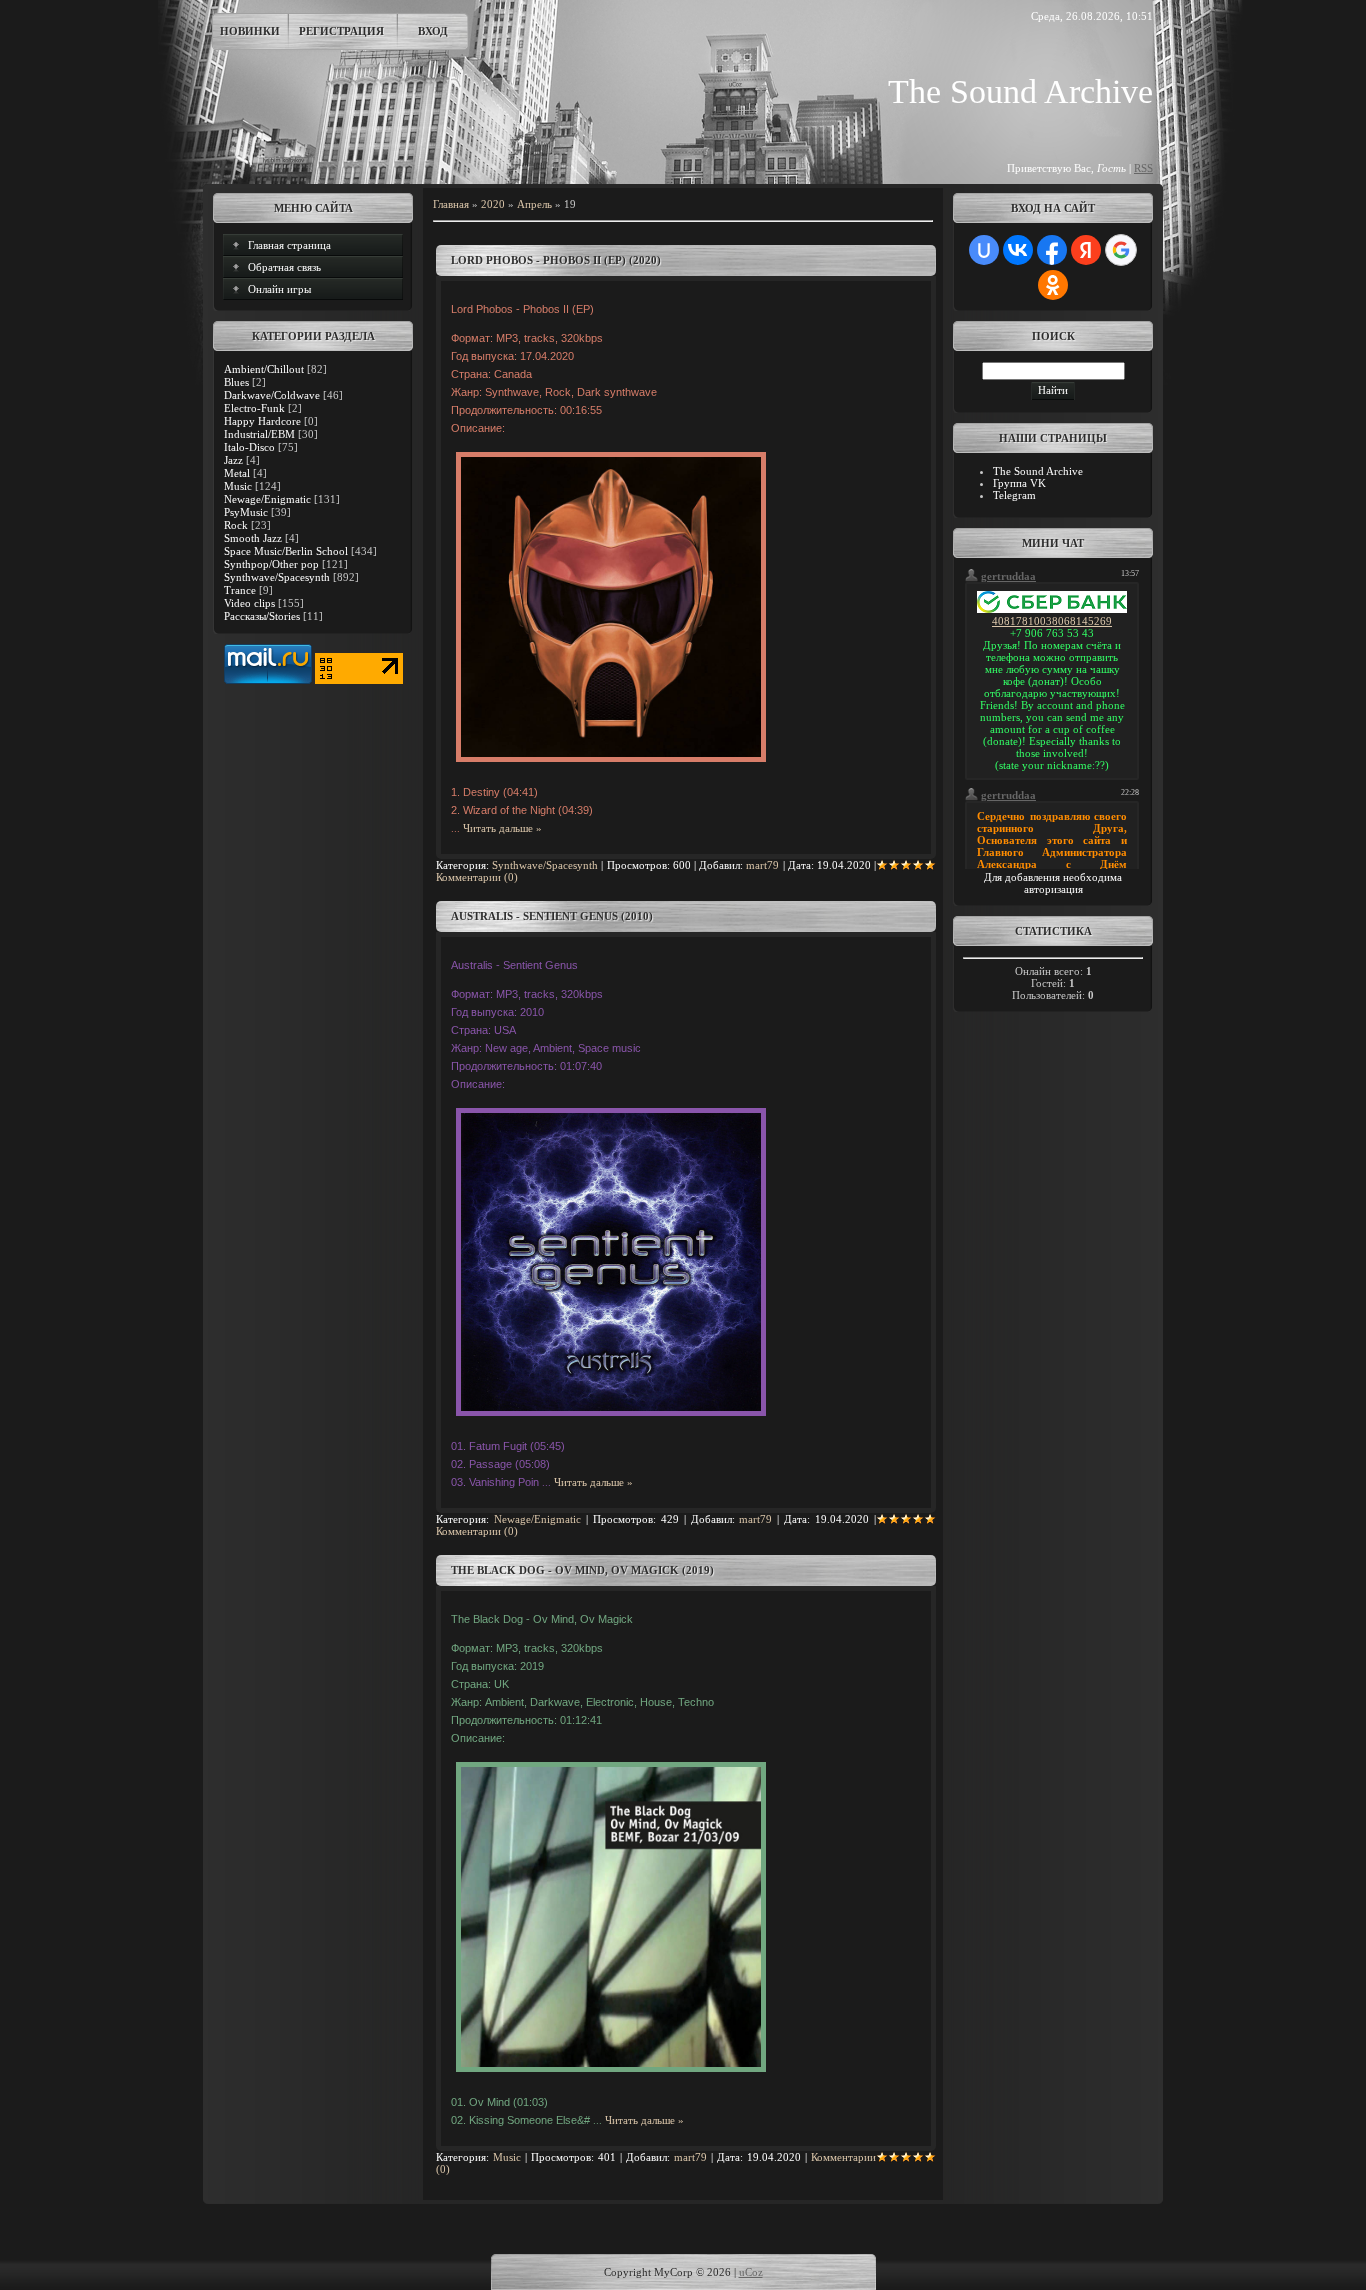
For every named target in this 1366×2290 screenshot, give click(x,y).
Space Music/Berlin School (286, 551)
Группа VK (1019, 483)
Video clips (249, 603)
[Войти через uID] (984, 250)
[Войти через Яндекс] (1086, 250)
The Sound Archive (1038, 471)
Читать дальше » (502, 828)
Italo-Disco (249, 447)
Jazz (233, 460)
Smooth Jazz (253, 538)
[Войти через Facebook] (1052, 250)
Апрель (534, 204)
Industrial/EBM (259, 434)
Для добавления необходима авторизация (1053, 883)
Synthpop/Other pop (271, 564)
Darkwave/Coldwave (272, 395)
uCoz (751, 2272)
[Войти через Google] (1121, 250)
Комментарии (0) (477, 877)
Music (238, 486)
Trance (240, 590)
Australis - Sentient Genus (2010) (552, 916)
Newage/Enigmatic (267, 499)
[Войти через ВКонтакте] (1018, 250)
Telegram (1014, 495)
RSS (1143, 168)
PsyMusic (246, 512)
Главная (451, 204)
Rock (236, 525)
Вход (433, 31)
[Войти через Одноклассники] (1053, 285)
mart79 (762, 865)
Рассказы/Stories (262, 616)
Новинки (250, 31)
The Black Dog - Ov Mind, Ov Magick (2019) (582, 1570)
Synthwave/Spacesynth (277, 577)
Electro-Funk (254, 408)
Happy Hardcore (262, 421)
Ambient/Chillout (264, 369)
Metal (237, 473)
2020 (493, 204)
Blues (236, 382)
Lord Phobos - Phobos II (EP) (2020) (556, 260)
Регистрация (341, 31)
